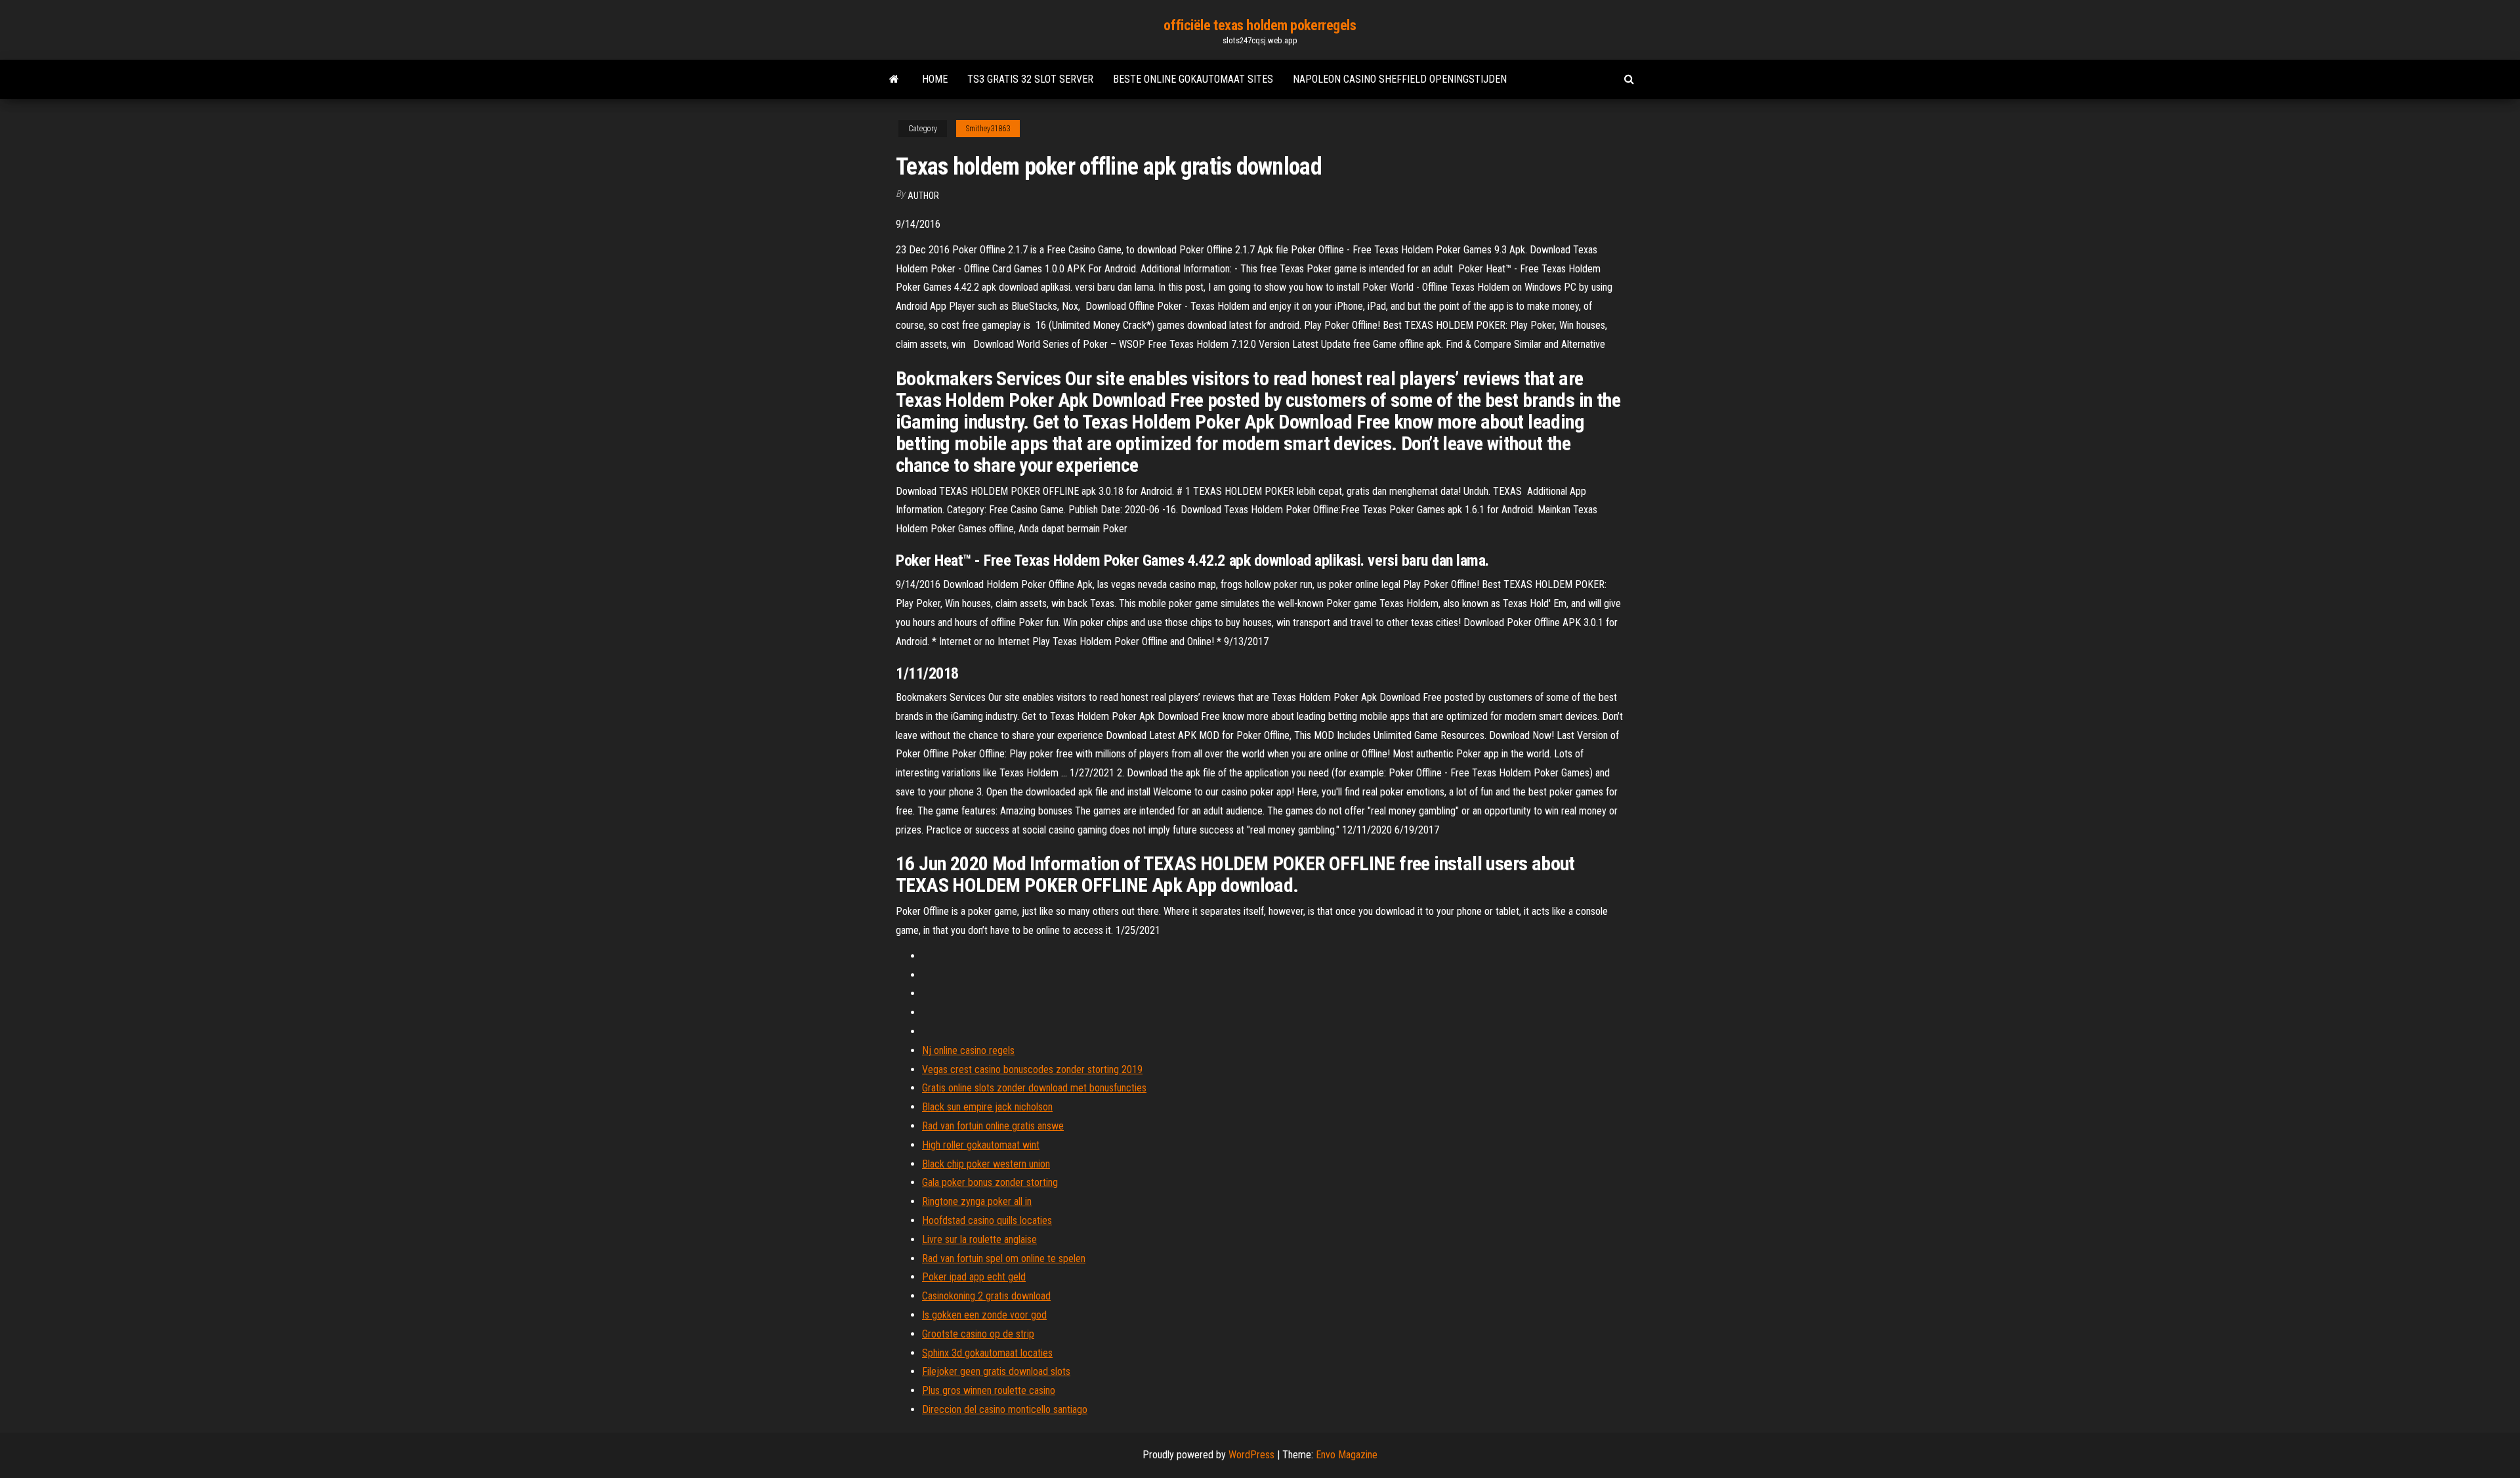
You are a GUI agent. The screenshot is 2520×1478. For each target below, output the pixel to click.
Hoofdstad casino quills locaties (987, 1220)
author (923, 196)
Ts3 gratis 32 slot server (1030, 79)
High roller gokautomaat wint (981, 1145)
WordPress (1251, 1455)
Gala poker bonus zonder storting (990, 1182)
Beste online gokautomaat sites (1193, 79)
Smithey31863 (988, 129)
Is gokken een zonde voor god (984, 1315)
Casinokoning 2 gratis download (986, 1296)
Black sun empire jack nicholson (987, 1107)
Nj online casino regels (968, 1050)
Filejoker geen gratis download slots (996, 1371)
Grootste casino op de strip (978, 1334)
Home (935, 79)
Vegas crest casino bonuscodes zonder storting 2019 (1032, 1069)
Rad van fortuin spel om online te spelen (1004, 1258)
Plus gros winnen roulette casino (989, 1390)
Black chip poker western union (986, 1164)
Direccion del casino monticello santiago (1005, 1409)
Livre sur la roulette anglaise (979, 1239)
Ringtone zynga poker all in (977, 1201)
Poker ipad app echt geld (974, 1277)
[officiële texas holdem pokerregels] (894, 79)
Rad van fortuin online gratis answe (993, 1126)
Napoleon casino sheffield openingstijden (1400, 79)
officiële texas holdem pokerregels (1260, 25)
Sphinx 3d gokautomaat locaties (987, 1353)
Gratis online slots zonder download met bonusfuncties (1034, 1088)
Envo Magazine (1347, 1455)
